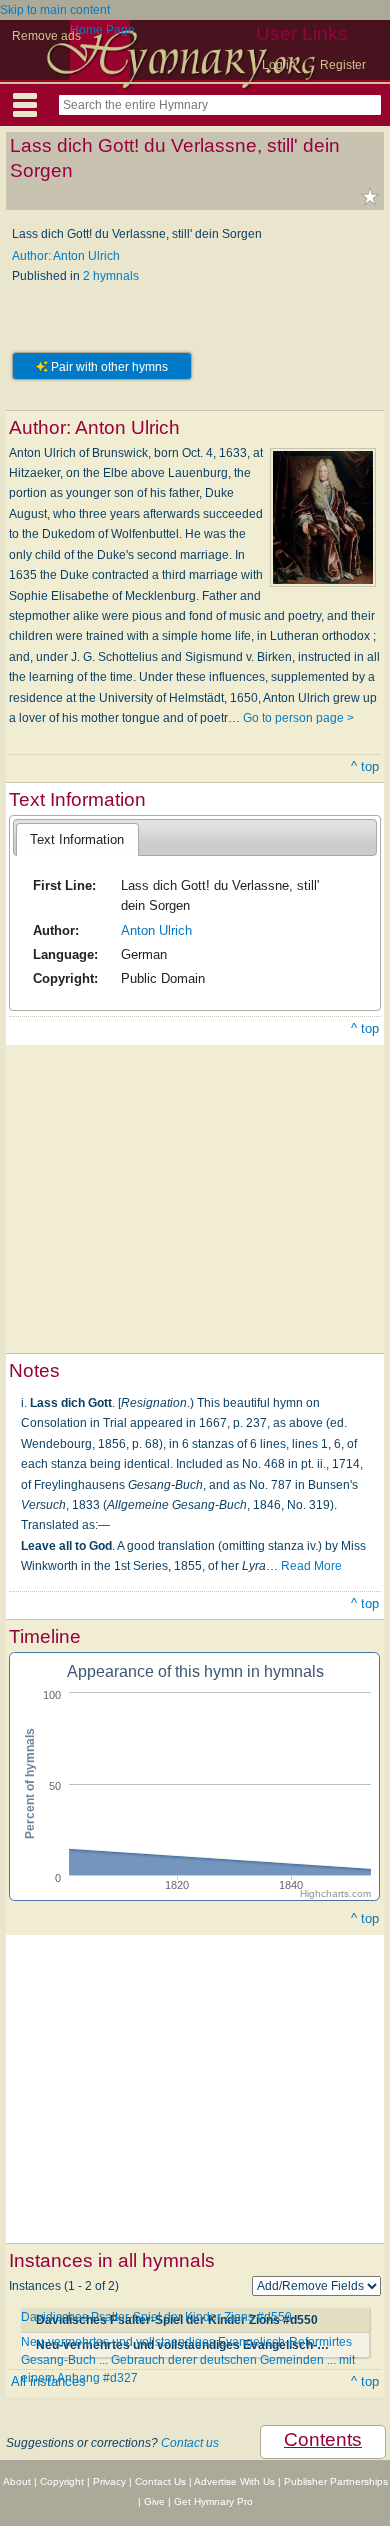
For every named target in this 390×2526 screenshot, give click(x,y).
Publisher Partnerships (336, 2481)
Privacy (109, 2481)
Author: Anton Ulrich (66, 256)
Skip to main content (55, 10)
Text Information (77, 839)
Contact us (190, 2443)
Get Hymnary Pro (213, 2501)
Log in (279, 65)
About (17, 2481)
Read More (311, 1566)
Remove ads (46, 36)
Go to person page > (298, 718)
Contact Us (160, 2481)
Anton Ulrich (156, 930)
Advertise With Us (234, 2481)
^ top (365, 766)
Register (343, 65)
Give (154, 2501)
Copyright (62, 2481)
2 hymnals (111, 276)
